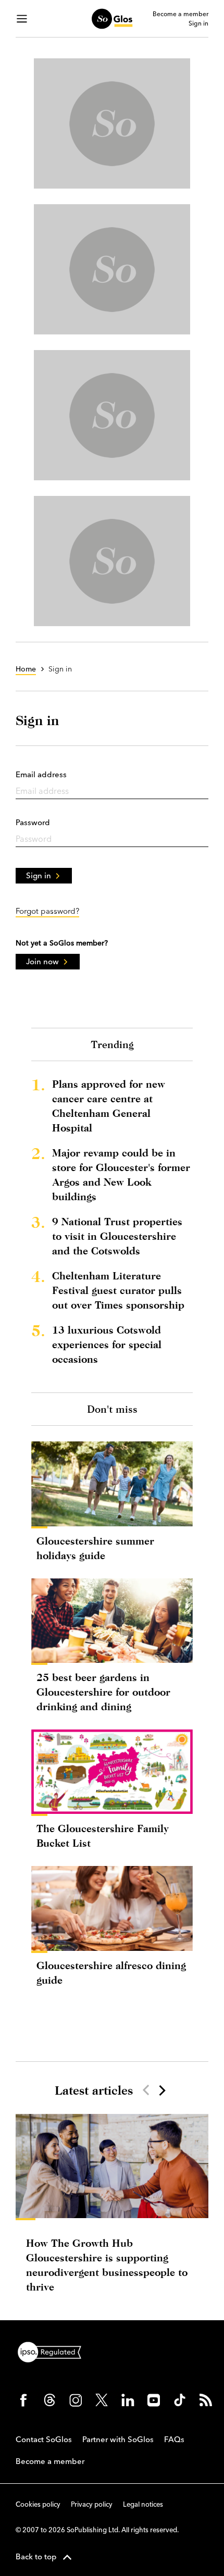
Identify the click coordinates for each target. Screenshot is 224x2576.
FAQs (174, 2439)
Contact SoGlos (44, 2439)
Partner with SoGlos (118, 2439)
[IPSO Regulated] (54, 2351)
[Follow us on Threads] (49, 2400)
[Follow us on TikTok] (180, 2400)
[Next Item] (161, 2090)
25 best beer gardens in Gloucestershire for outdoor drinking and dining (103, 1692)
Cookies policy (38, 2504)
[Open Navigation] (22, 19)
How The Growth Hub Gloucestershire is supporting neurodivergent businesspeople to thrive (107, 2265)
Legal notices (143, 2504)
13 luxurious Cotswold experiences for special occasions (107, 1344)
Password (33, 822)
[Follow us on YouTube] (154, 2400)
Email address (41, 774)
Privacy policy (92, 2504)
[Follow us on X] (102, 2400)
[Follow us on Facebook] (23, 2400)
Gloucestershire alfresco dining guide (111, 1973)
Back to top (36, 2556)
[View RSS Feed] (206, 2400)
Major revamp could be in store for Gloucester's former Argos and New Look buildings (121, 1174)
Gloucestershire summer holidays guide (95, 1548)
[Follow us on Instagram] (76, 2400)
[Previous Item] (146, 2090)
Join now (42, 961)
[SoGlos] (112, 19)
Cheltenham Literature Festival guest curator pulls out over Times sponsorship (118, 1290)
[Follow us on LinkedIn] (128, 2400)
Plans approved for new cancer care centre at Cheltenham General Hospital (109, 1106)
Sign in (198, 23)
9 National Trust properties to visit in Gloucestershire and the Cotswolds (117, 1236)
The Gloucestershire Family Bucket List (103, 1835)
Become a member (181, 14)
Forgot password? (47, 911)
